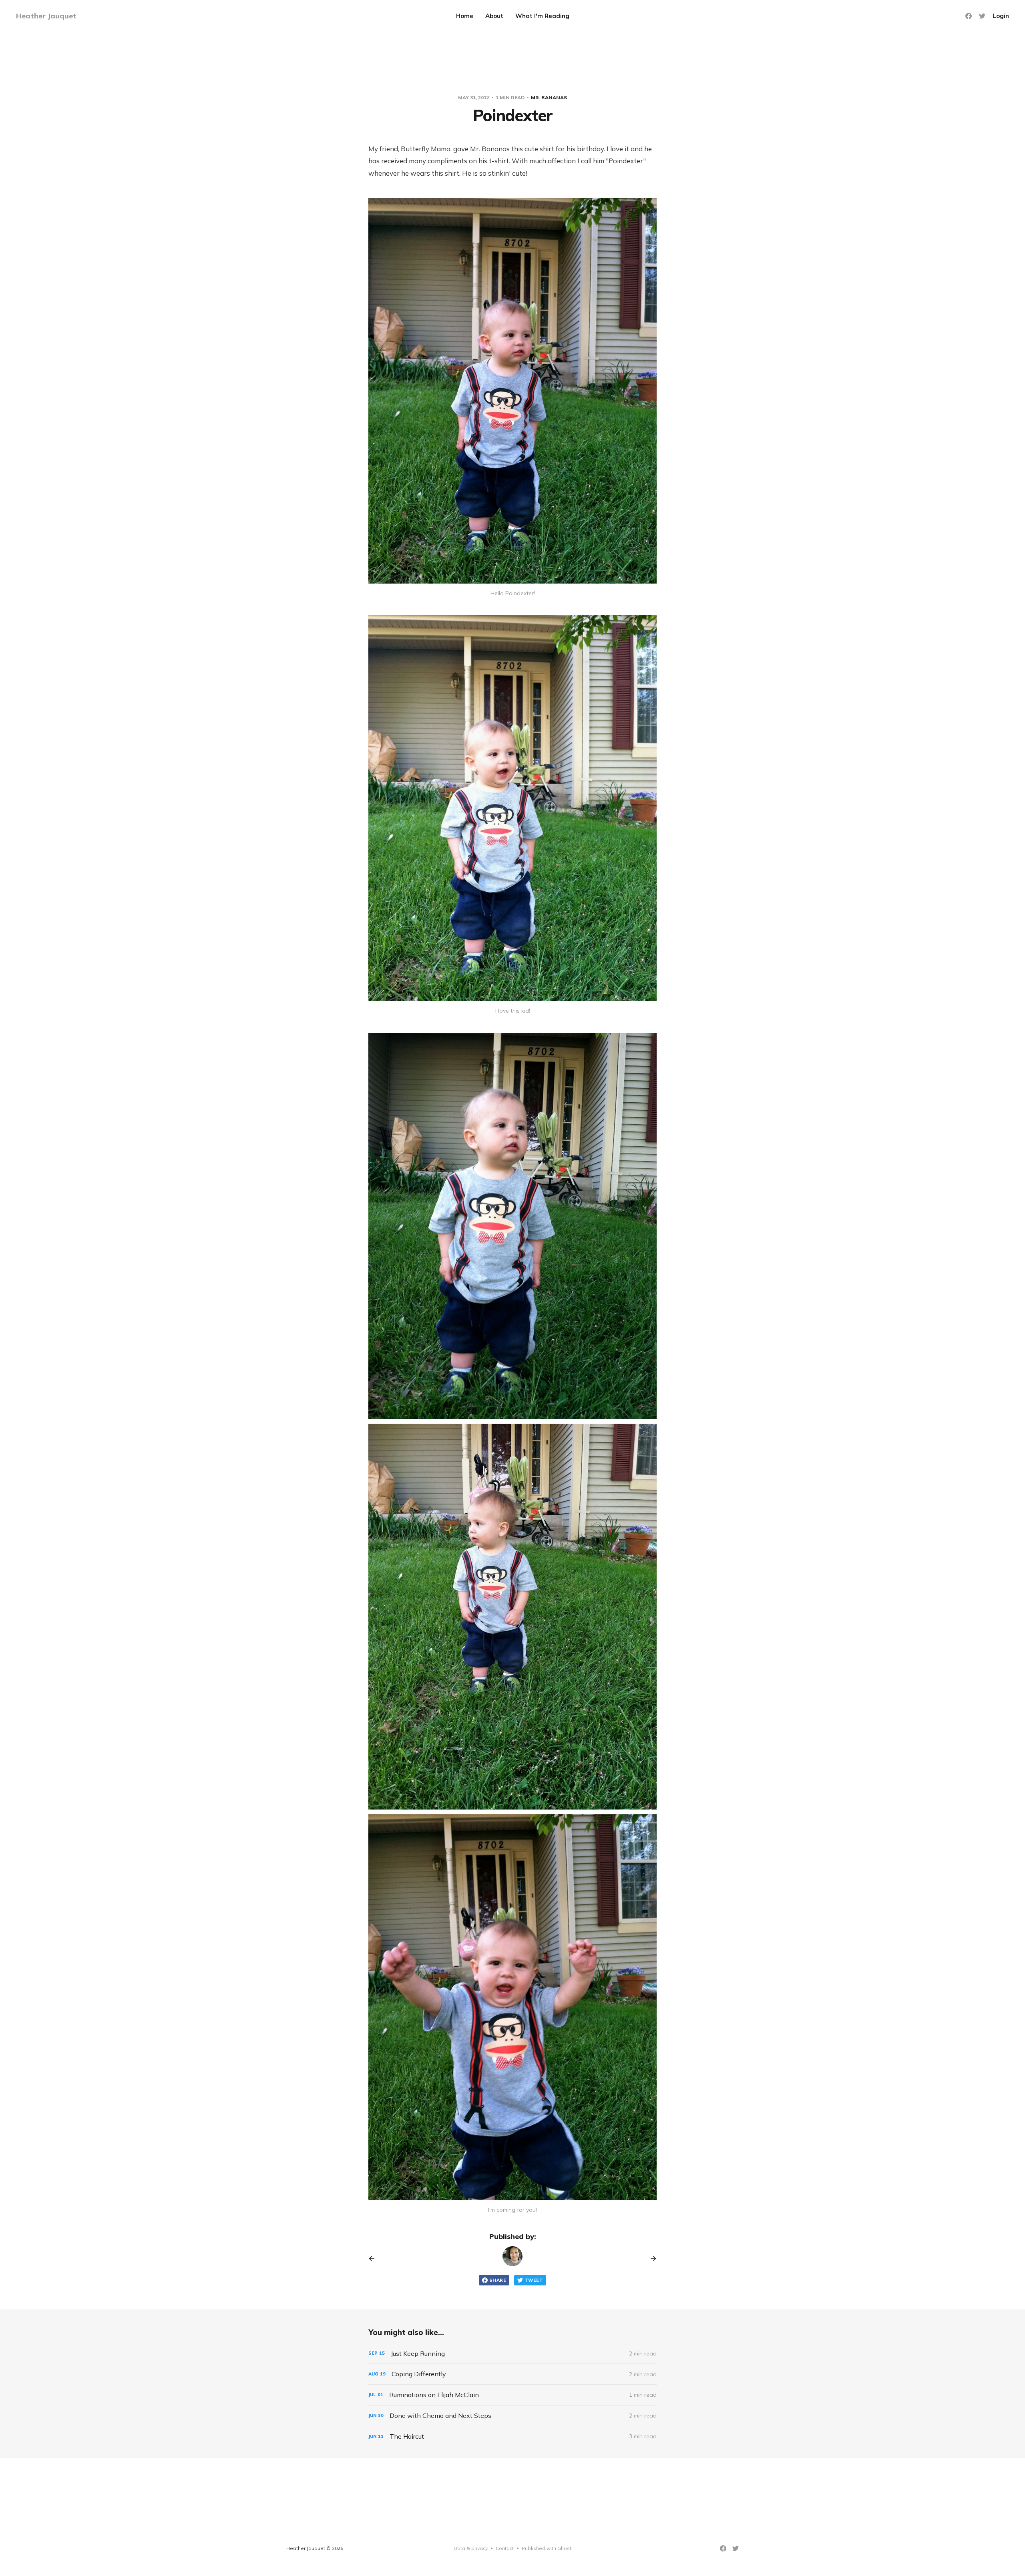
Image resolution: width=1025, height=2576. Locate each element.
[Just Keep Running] (512, 2354)
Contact (505, 2548)
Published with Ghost (547, 2548)
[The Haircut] (512, 2437)
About (494, 16)
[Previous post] (374, 2259)
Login (1001, 16)
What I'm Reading (542, 16)
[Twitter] (982, 16)
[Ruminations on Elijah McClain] (512, 2395)
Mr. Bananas (549, 97)
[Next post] (651, 2259)
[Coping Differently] (512, 2374)
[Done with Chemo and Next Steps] (512, 2416)
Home (465, 16)
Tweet (534, 2280)
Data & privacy (471, 2548)
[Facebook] (969, 16)
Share (498, 2280)
